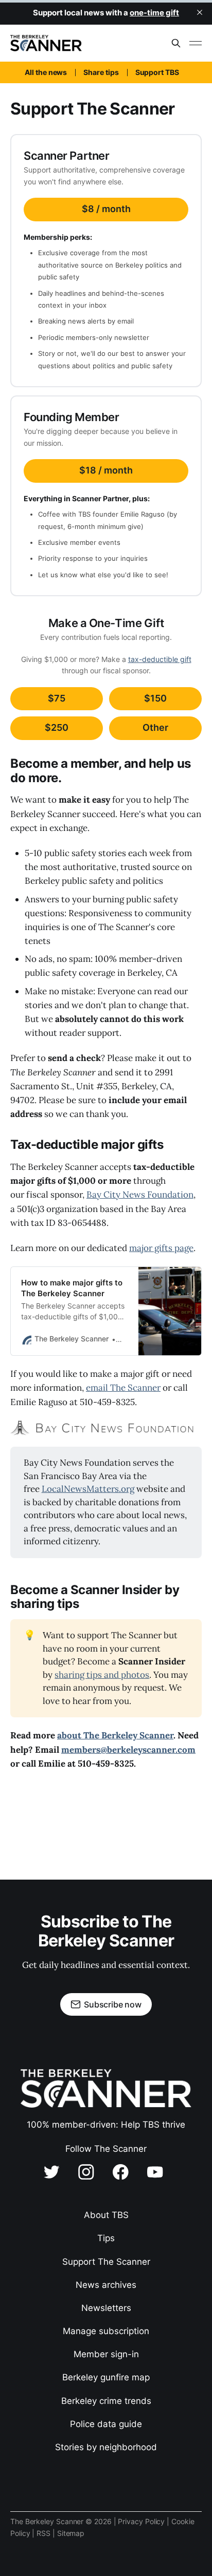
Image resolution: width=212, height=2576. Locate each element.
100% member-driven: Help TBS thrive (106, 2125)
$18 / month (106, 470)
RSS (45, 2533)
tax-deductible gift (160, 659)
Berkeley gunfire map (106, 2377)
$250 (57, 727)
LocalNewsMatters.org (88, 1489)
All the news (46, 72)
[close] (200, 12)
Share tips (101, 72)
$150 (155, 698)
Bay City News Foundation (140, 1195)
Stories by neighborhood (106, 2447)
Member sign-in (106, 2354)
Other (155, 727)
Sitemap (71, 2533)
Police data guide (106, 2424)
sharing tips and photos (102, 1675)
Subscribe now (113, 2004)
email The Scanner (123, 1388)
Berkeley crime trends (106, 2401)
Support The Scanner (106, 2262)
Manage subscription (106, 2331)
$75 (57, 698)
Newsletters (106, 2308)
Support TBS (157, 72)
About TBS (106, 2215)
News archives (106, 2285)
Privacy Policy (142, 2521)
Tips (106, 2238)
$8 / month (106, 209)
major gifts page (161, 1248)
